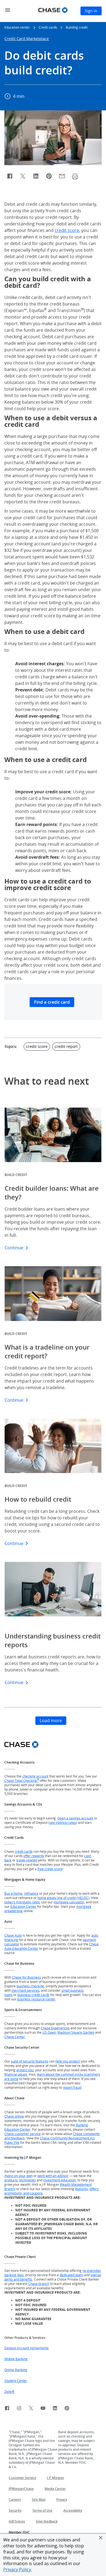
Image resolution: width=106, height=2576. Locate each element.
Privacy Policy (17, 2569)
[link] (7, 2409)
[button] (101, 2538)
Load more (51, 1721)
